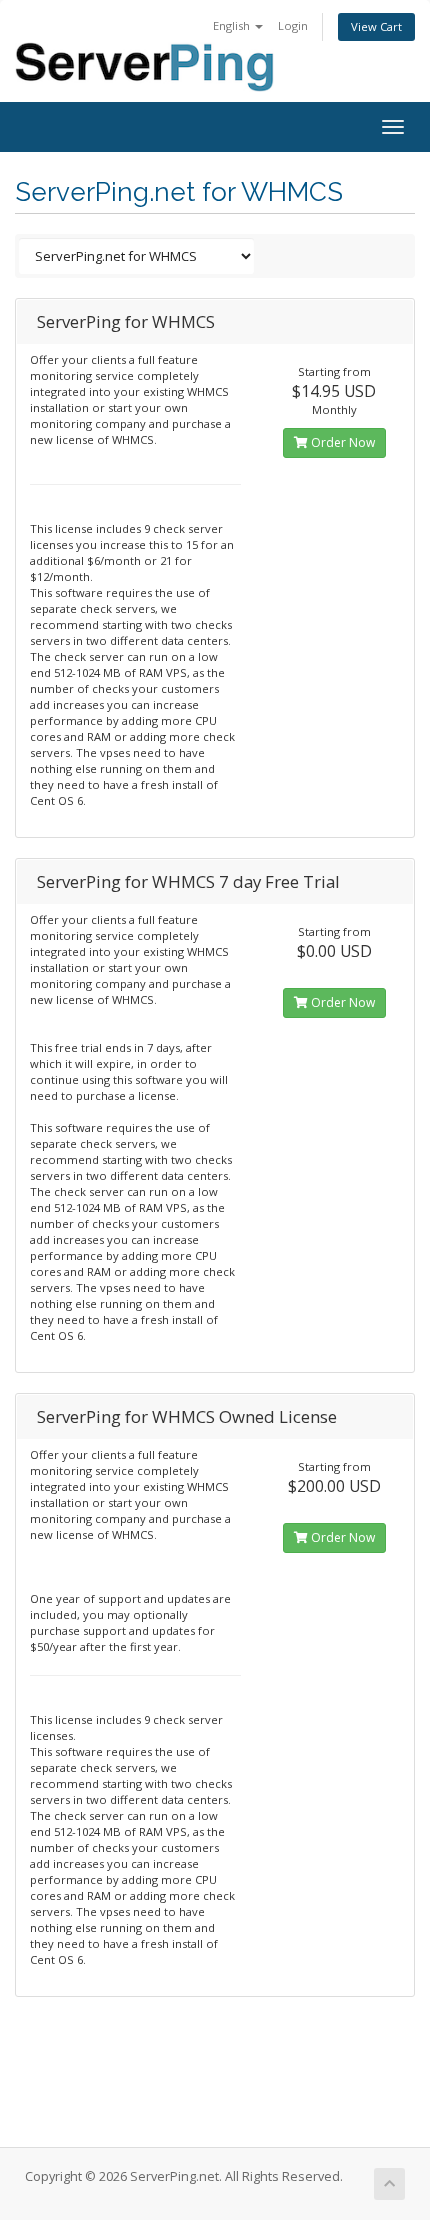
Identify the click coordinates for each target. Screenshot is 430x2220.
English (233, 25)
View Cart (376, 26)
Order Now (341, 442)
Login (293, 25)
